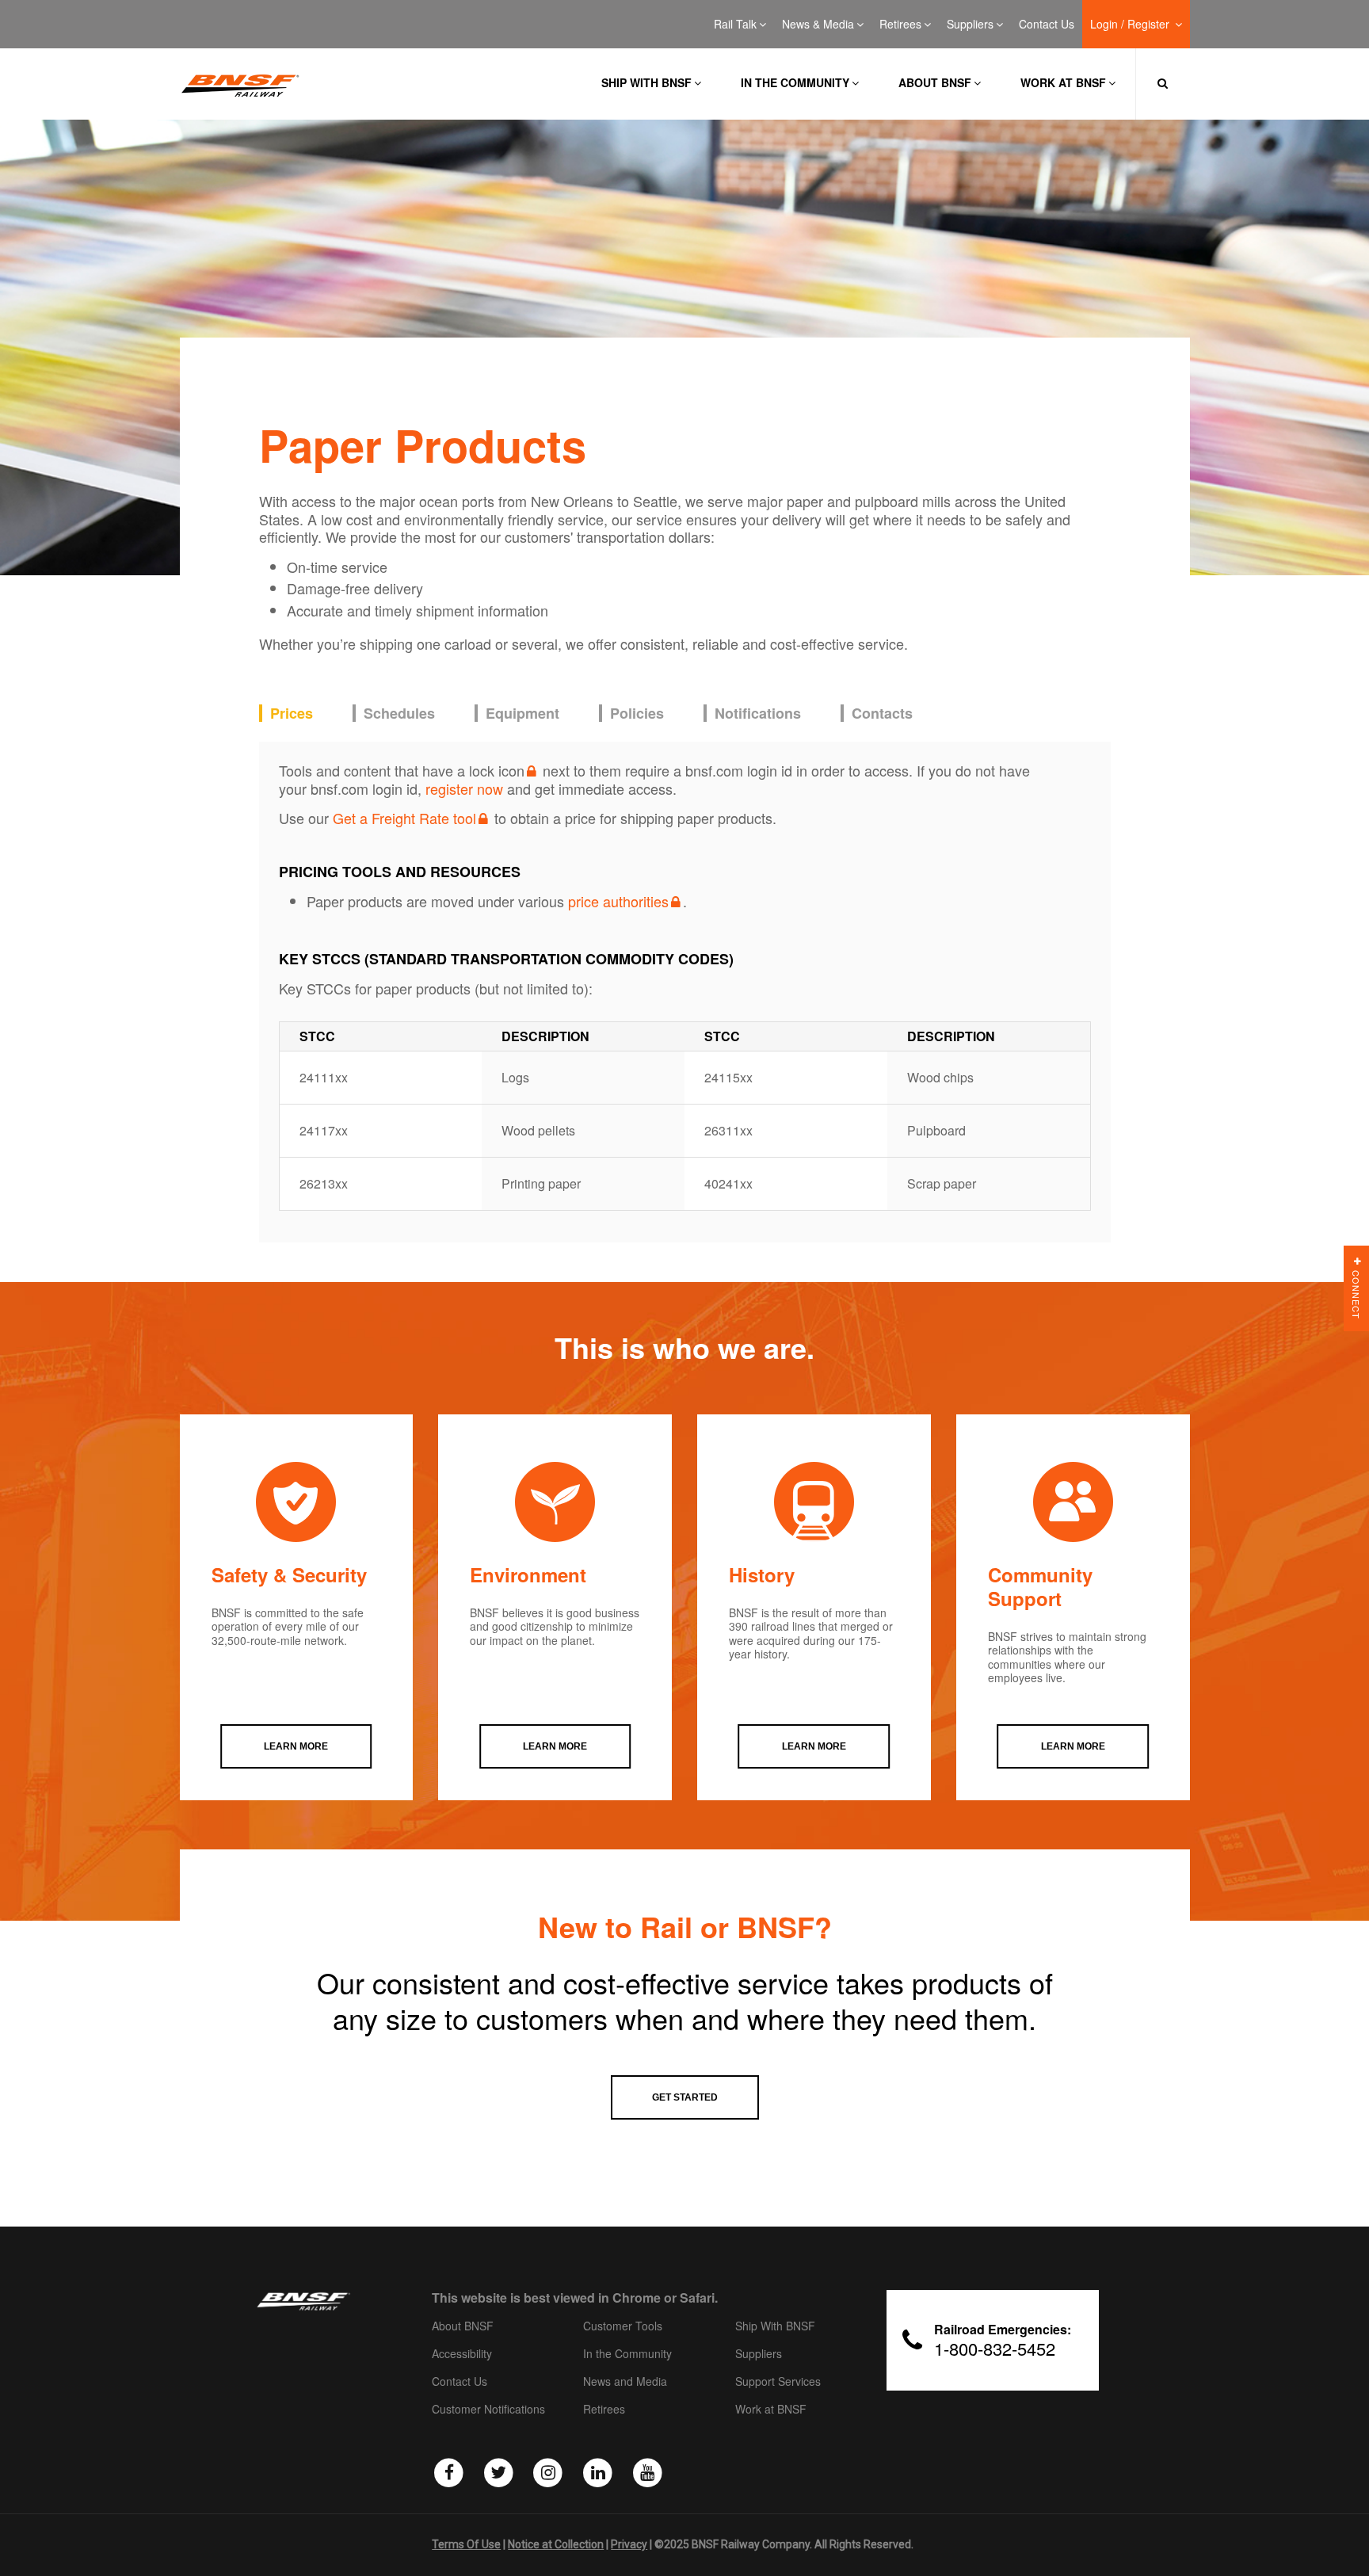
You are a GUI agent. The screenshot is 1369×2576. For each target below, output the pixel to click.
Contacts (882, 714)
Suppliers (970, 25)
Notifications (758, 714)
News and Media (625, 2382)
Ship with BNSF (646, 82)
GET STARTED (685, 2097)
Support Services (778, 2382)
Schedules (399, 714)
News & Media (818, 25)
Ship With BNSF (775, 2326)
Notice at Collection (556, 2544)
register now (464, 788)
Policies (637, 714)
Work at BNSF (1063, 82)
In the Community (795, 82)
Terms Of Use (466, 2544)
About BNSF (935, 82)
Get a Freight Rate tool (404, 818)
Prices (292, 714)
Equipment (522, 714)
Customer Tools (623, 2326)
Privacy (629, 2544)
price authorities (618, 901)
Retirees (900, 25)
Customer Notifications (488, 2410)
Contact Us (1047, 25)
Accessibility (462, 2354)
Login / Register (1131, 25)
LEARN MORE (296, 1746)
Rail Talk (735, 25)
